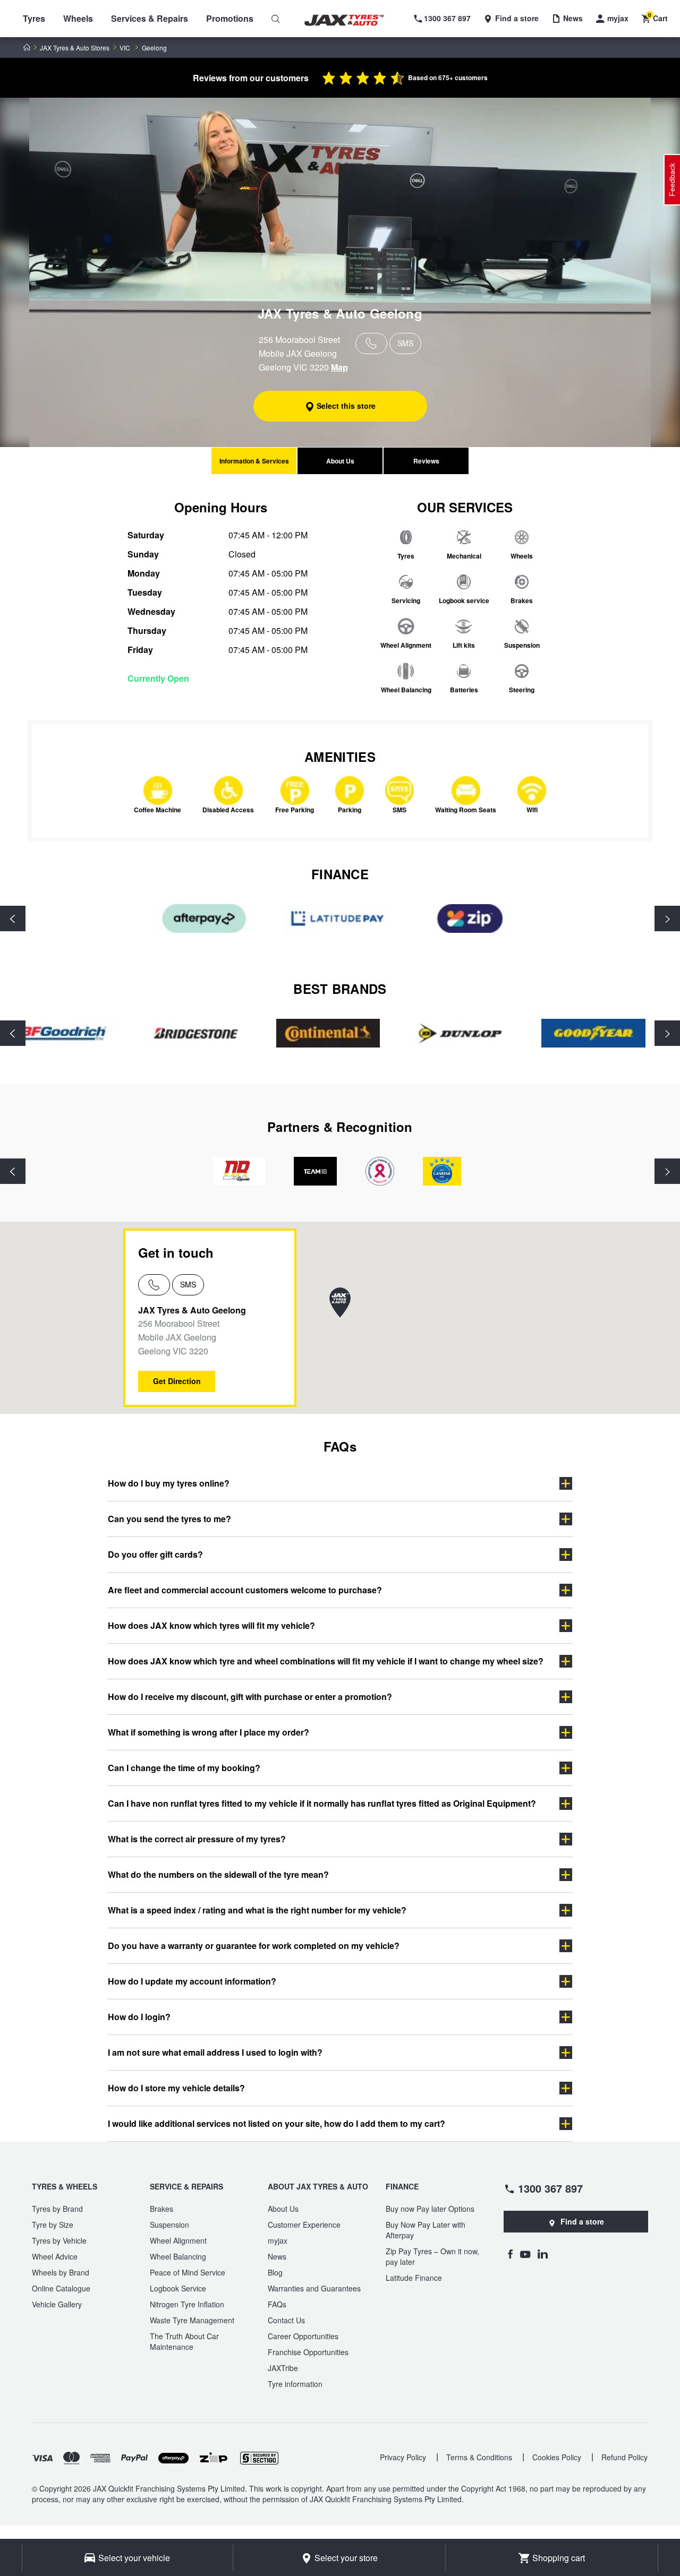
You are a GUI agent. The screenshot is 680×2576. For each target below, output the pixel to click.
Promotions (230, 18)
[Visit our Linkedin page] (543, 2254)
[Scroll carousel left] (13, 918)
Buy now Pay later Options (430, 2209)
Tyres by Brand (57, 2209)
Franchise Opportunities (308, 2352)
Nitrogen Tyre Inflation (187, 2304)
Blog (275, 2272)
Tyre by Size (53, 2225)
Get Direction (177, 1381)
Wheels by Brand (61, 2272)
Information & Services (254, 461)
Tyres (34, 18)
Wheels (78, 18)
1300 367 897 (550, 2188)
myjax (278, 2240)
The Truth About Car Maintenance (184, 2341)
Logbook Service (178, 2288)
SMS (188, 1284)
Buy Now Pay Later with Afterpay (426, 2230)
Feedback (672, 180)
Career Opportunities (303, 2336)
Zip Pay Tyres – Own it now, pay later (432, 2256)
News (277, 2256)
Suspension (169, 2225)
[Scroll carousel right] (667, 918)
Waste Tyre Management (192, 2320)
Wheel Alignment (178, 2240)
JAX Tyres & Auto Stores (75, 48)
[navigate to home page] (352, 20)
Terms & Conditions (479, 2457)
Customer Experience (304, 2225)
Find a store (582, 2221)
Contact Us (286, 2320)
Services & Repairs (150, 18)
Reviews (426, 461)
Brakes (161, 2209)
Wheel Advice (55, 2256)
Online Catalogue (61, 2288)
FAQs (277, 2304)
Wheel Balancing (178, 2256)
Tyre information (295, 2384)
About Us (340, 461)
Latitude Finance (414, 2278)
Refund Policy (624, 2457)
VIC (125, 48)
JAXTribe (283, 2368)
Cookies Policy (557, 2457)
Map (339, 367)
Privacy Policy (403, 2457)
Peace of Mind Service (188, 2272)
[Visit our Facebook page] (510, 2254)
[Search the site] (276, 19)
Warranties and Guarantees (314, 2288)
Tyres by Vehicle (59, 2240)
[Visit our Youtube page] (525, 2254)
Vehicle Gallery (57, 2304)
